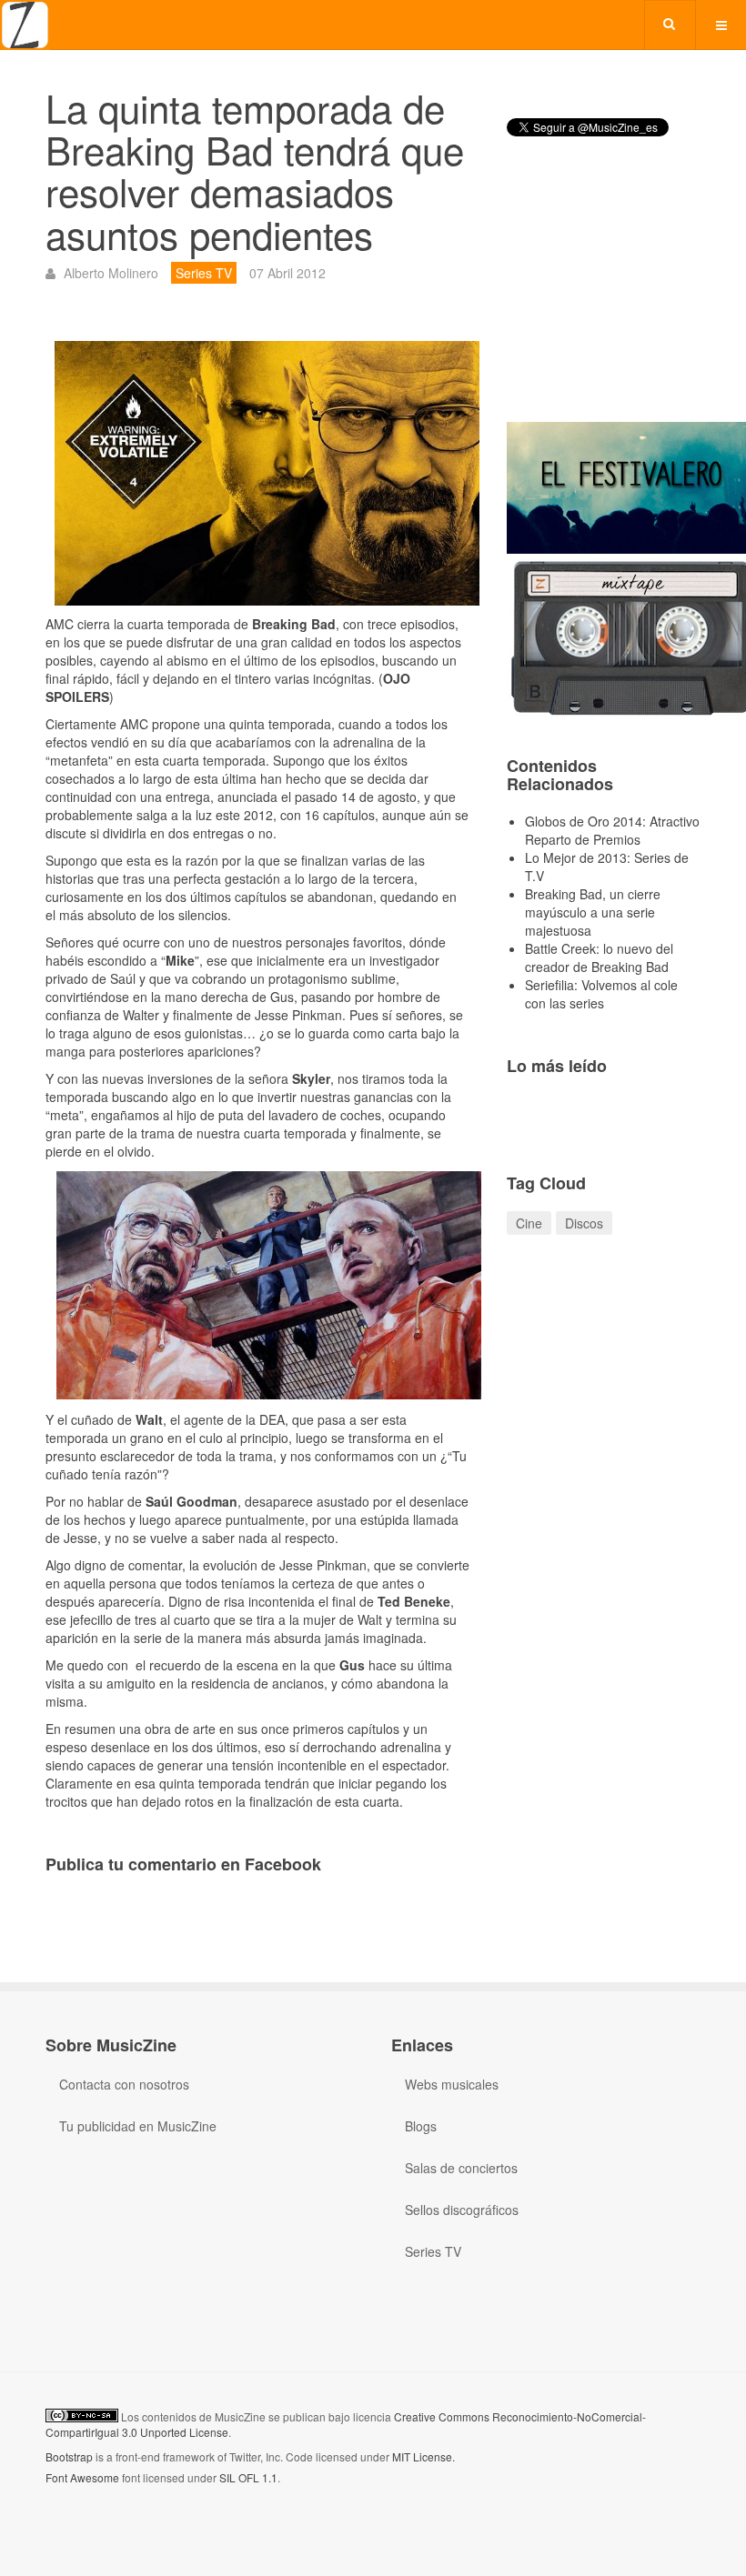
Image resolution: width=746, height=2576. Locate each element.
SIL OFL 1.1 (248, 2477)
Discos (584, 1223)
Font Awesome (82, 2477)
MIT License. (423, 2456)
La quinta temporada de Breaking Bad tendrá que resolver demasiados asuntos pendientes (255, 170)
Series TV (433, 2251)
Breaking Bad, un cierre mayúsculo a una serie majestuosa (593, 912)
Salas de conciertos (461, 2168)
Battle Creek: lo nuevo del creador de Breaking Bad (599, 957)
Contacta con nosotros (124, 2084)
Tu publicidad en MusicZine (138, 2126)
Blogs (421, 2126)
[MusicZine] (25, 25)
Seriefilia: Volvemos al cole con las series (601, 994)
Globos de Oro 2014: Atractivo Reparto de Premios (612, 830)
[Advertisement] (604, 295)
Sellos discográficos (462, 2210)
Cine (529, 1223)
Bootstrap (69, 2456)
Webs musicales (452, 2084)
